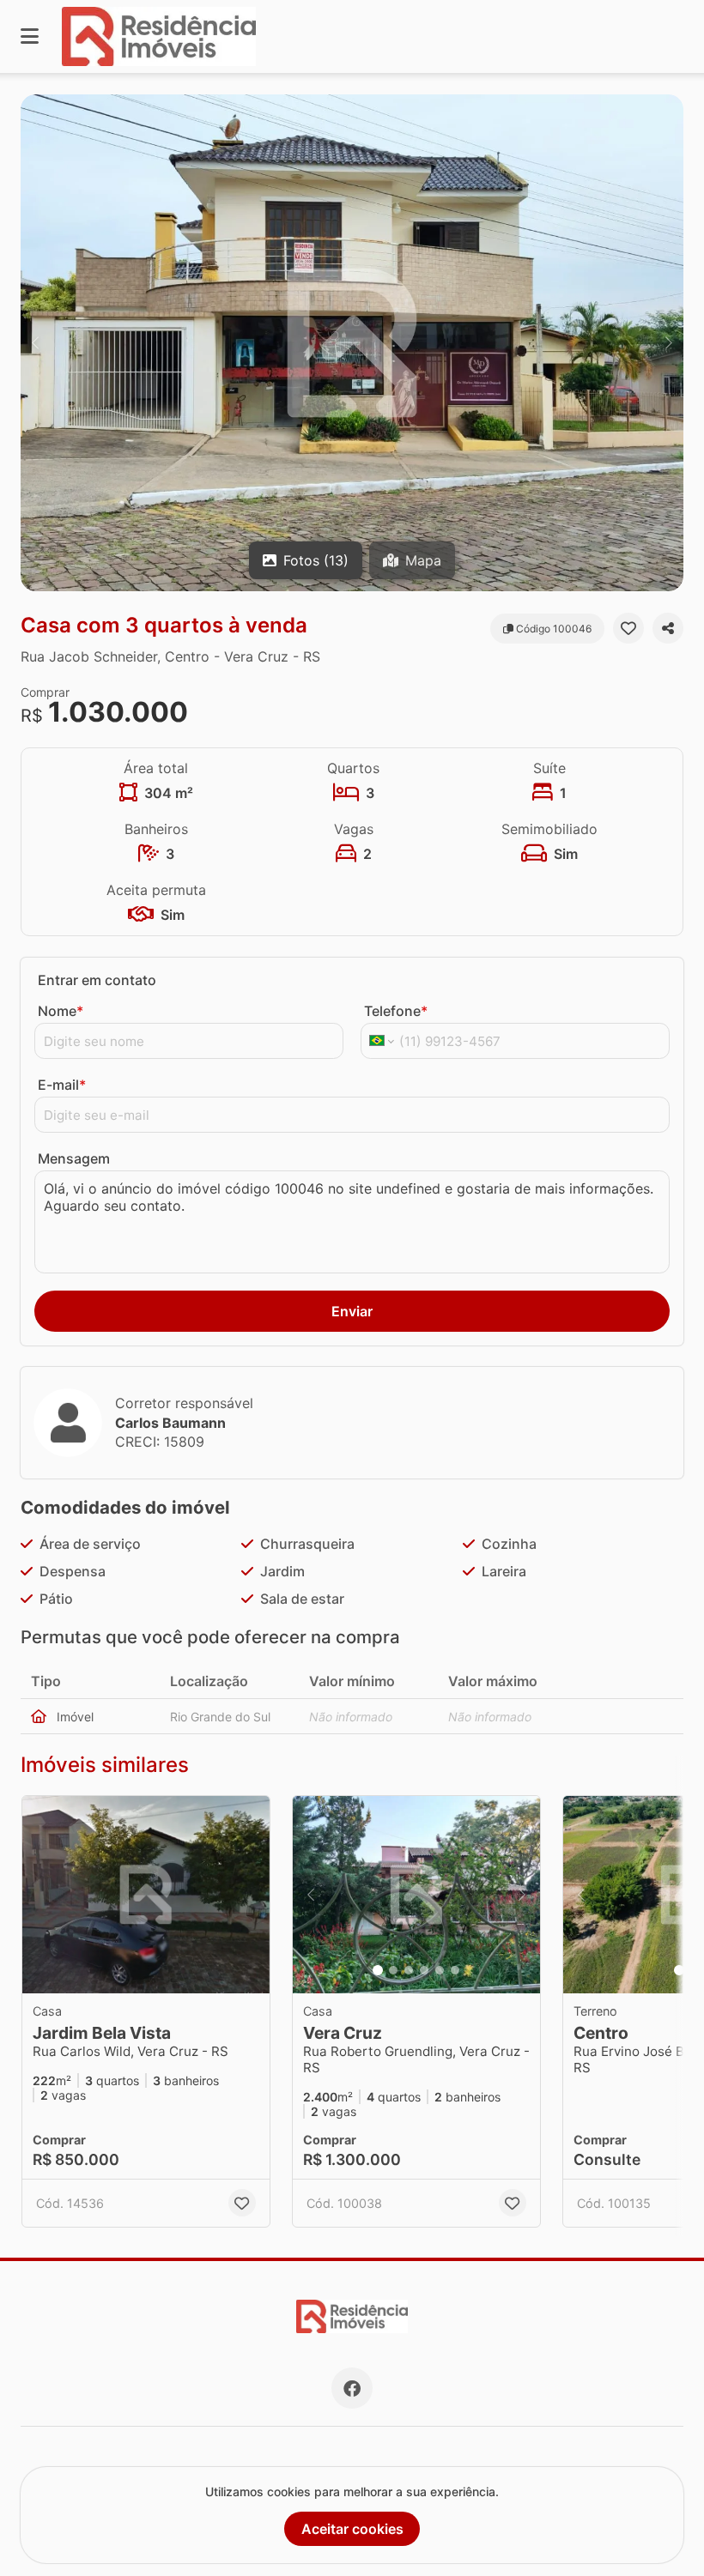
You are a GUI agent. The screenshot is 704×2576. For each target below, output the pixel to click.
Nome (61, 1011)
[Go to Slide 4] (424, 1970)
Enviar (352, 1311)
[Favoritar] (628, 628)
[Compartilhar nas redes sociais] (668, 628)
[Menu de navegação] (30, 36)
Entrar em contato (97, 980)
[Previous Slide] (35, 343)
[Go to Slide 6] (455, 1970)
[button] (352, 343)
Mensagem (74, 1158)
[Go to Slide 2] (393, 1970)
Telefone (396, 1011)
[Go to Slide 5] (440, 1970)
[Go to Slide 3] (409, 1970)
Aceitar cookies (352, 2529)
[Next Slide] (669, 343)
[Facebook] (352, 2388)
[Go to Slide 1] (378, 1970)
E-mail (62, 1085)
